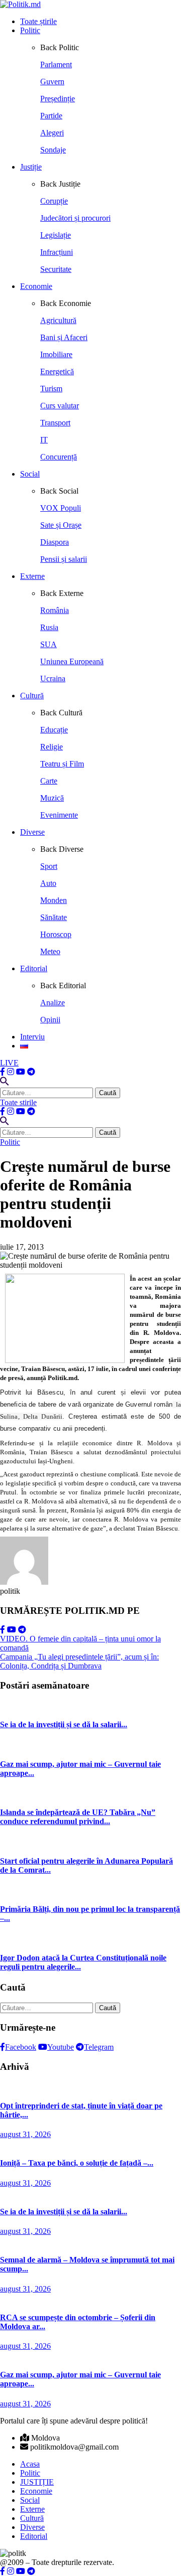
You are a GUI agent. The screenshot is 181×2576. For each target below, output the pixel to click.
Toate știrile (38, 21)
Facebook (21, 2047)
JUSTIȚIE (37, 2482)
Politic (30, 30)
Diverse (32, 832)
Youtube (61, 2047)
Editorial (34, 968)
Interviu (32, 1037)
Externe (32, 576)
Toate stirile (18, 1102)
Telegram (99, 2047)
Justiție (31, 167)
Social (30, 474)
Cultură (32, 696)
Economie (36, 286)
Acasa (30, 2464)
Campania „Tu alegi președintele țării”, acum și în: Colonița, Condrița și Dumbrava (79, 1661)
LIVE (9, 1063)
